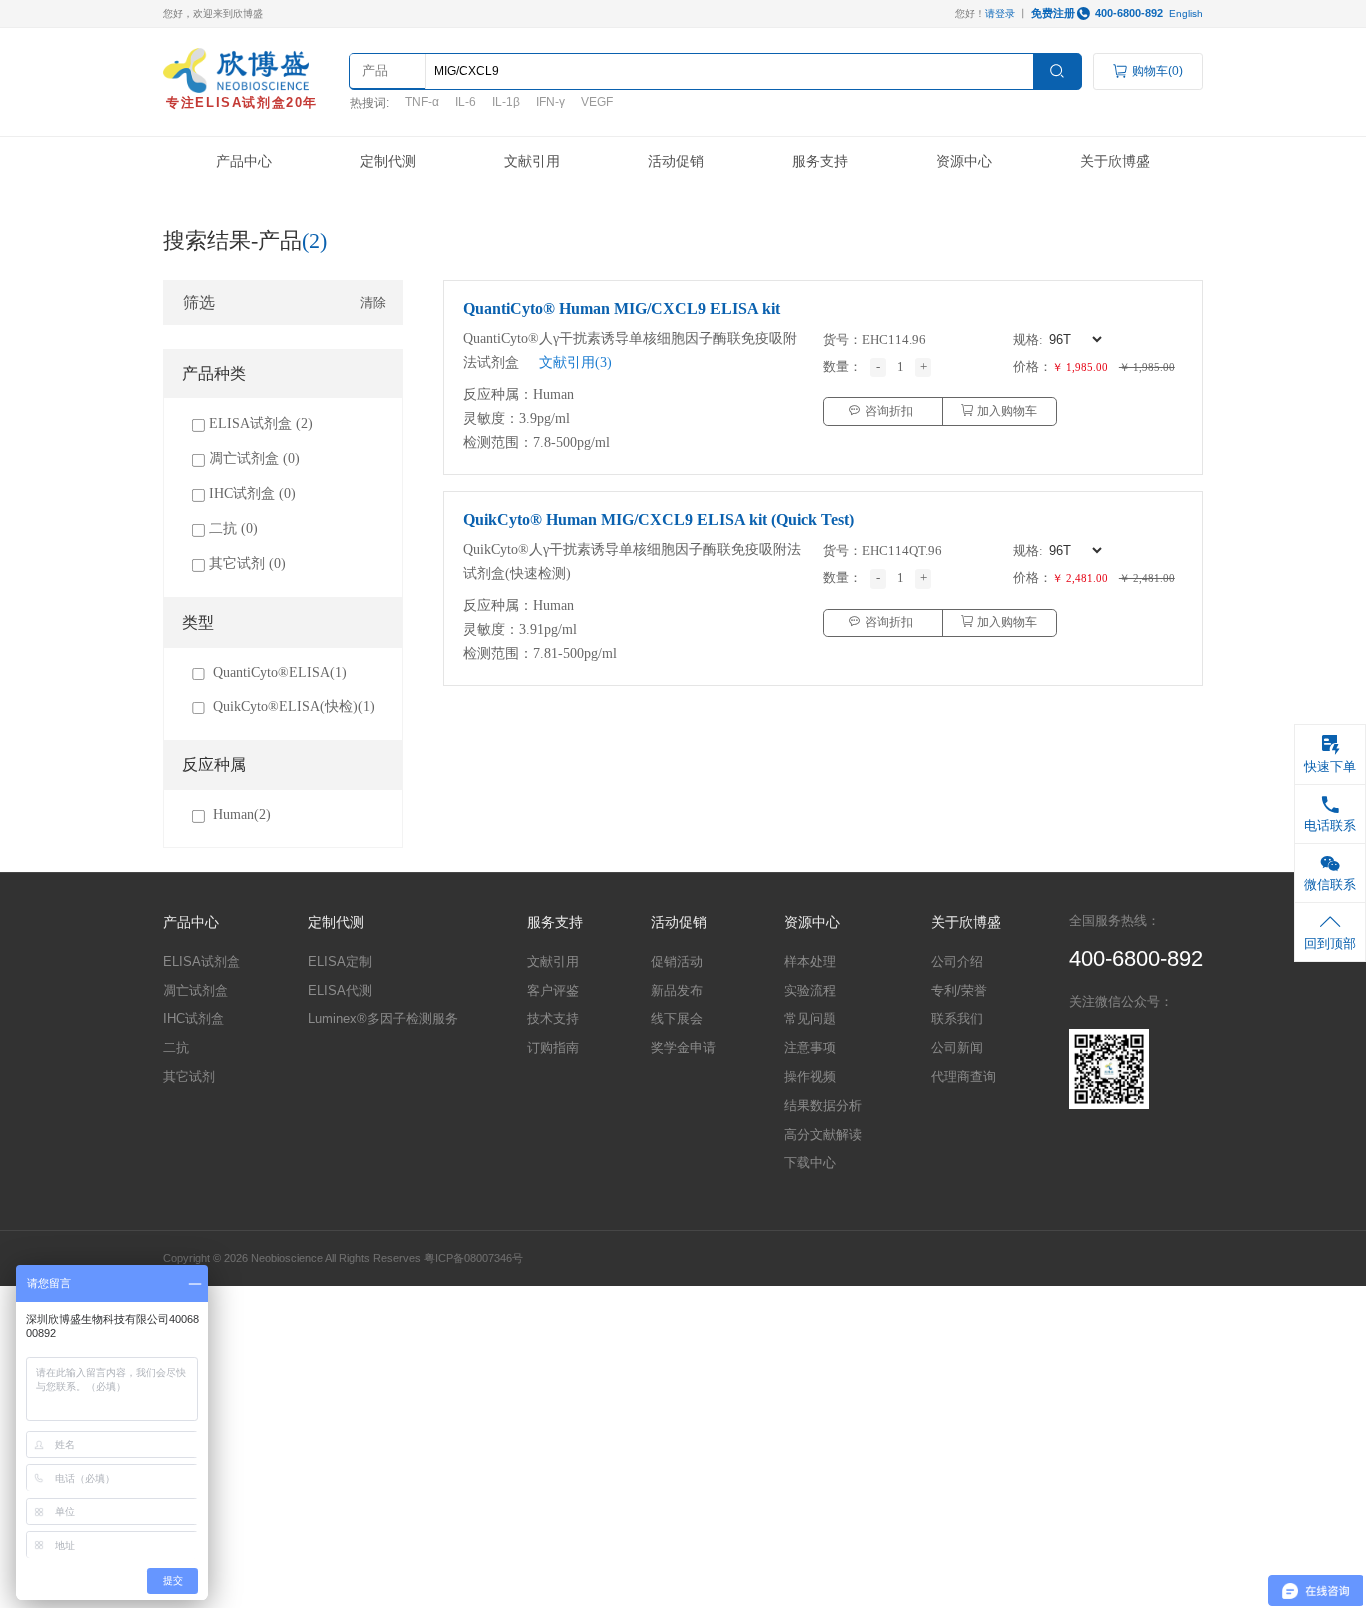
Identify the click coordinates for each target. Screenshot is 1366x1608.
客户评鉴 (553, 990)
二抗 (176, 1047)
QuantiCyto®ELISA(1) (280, 672)
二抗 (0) (233, 528)
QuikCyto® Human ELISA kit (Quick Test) (658, 519)
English (1186, 13)
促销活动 (677, 961)
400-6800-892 (1129, 13)
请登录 (1000, 13)
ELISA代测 (340, 990)
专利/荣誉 (959, 990)
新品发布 (677, 990)
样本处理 (810, 961)
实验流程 (810, 990)
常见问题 (810, 1018)
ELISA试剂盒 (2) (261, 423)
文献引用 (532, 161)
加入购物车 (1005, 411)
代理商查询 (963, 1076)
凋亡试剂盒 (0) (254, 458)
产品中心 (244, 161)
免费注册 (1053, 13)
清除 (373, 302)
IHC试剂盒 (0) (252, 493)
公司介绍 (957, 961)
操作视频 (810, 1076)
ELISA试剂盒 (201, 961)
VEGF (597, 102)
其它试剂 (189, 1076)
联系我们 (957, 1018)
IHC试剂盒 (193, 1018)
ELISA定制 (340, 961)
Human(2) (242, 814)
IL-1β (506, 102)
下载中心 (810, 1162)
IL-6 (465, 102)
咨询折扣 (887, 411)
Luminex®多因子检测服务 (383, 1018)
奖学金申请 (683, 1047)
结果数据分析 (823, 1105)
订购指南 (553, 1047)
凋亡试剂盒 (195, 990)
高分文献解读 (823, 1134)
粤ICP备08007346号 (473, 1258)
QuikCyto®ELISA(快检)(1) (294, 706)
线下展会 (677, 1018)
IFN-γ (550, 102)
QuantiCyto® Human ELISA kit (621, 308)
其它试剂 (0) (247, 563)
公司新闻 (957, 1047)
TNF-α (422, 102)
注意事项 (810, 1047)
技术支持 (553, 1018)
